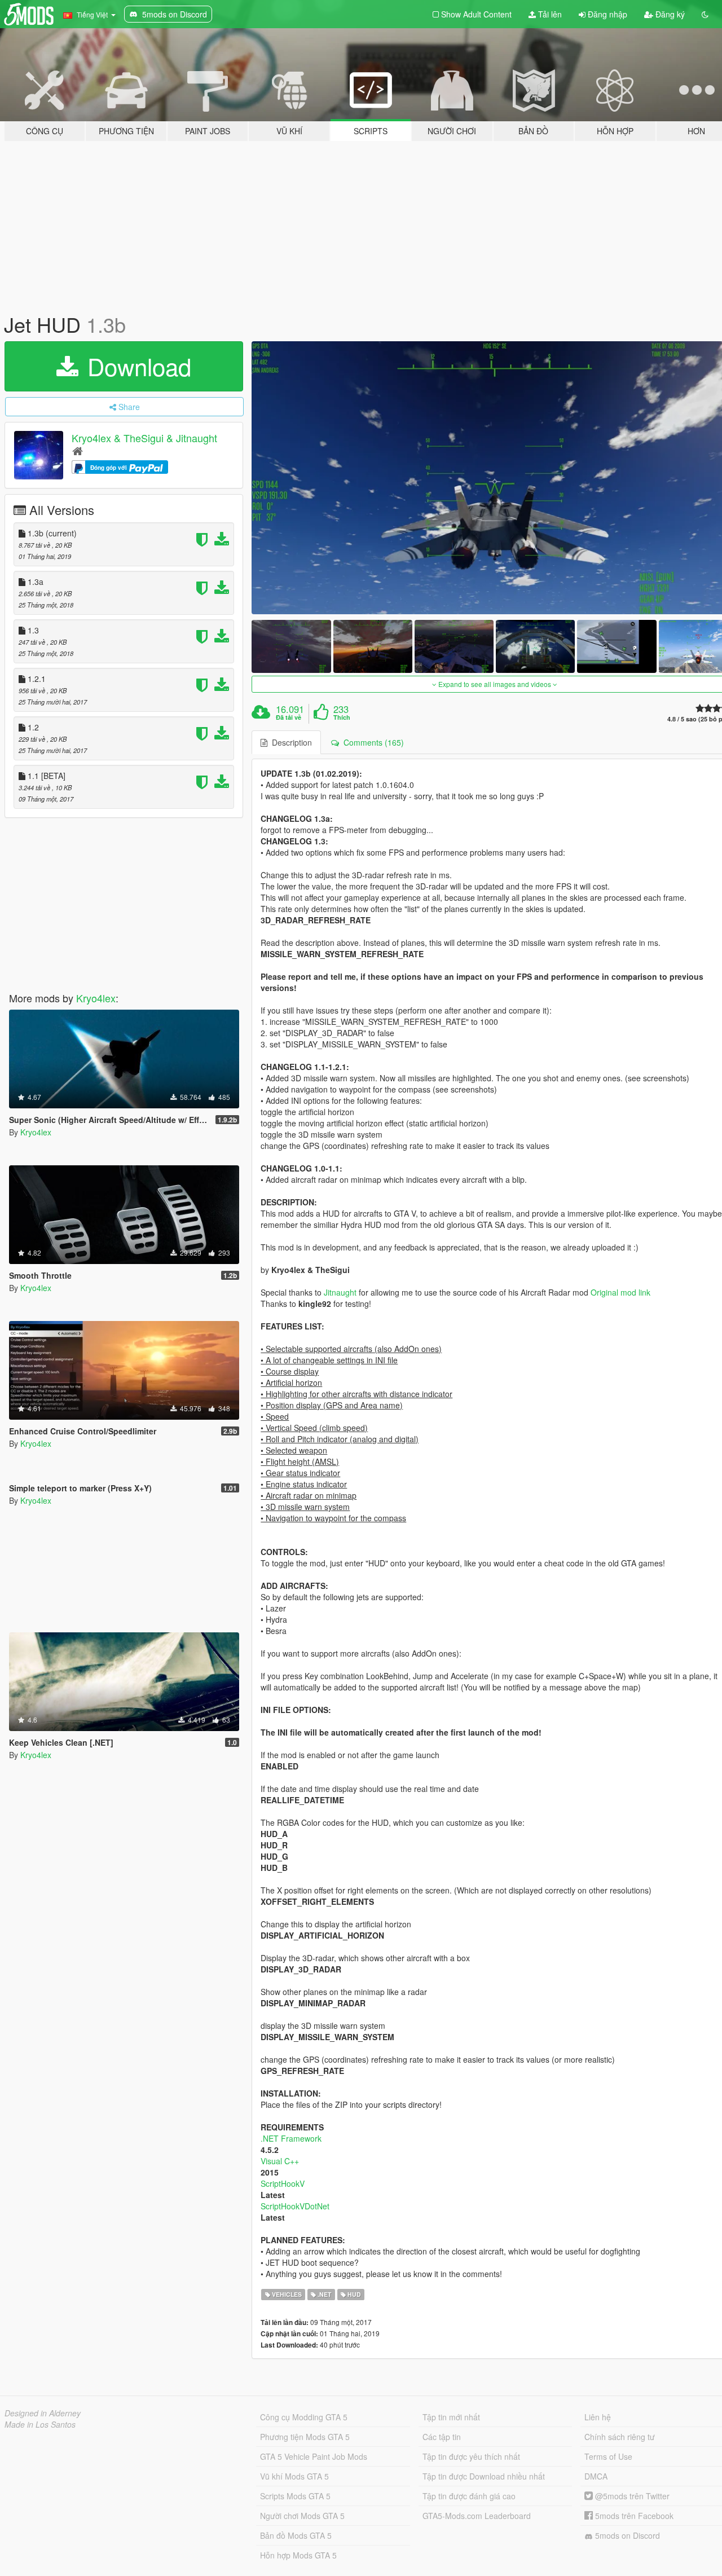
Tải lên (549, 14)
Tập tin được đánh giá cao (469, 2496)
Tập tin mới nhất (451, 2417)
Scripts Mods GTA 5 (295, 2496)
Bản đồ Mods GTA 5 (296, 2535)
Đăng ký (669, 14)
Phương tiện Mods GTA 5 (305, 2437)
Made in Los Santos (40, 2424)
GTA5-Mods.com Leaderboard (477, 2516)
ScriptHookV (283, 2183)
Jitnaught (340, 1292)
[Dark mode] (705, 14)
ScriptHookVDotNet (295, 2206)
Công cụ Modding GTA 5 (304, 2417)
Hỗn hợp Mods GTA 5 (298, 2555)
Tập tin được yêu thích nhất (471, 2456)
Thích (342, 717)
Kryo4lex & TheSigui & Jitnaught (144, 438)
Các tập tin (442, 2437)
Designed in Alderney (43, 2413)
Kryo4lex (96, 998)
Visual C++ (280, 2161)
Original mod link (620, 1292)
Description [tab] (290, 742)
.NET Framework (291, 2138)
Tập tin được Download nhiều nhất (484, 2476)
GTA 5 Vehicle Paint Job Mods (314, 2456)
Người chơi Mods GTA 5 (302, 2516)
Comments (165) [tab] (371, 742)
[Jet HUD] (291, 646)
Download (136, 366)
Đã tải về (289, 717)
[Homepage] (78, 450)
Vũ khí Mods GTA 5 (294, 2476)
